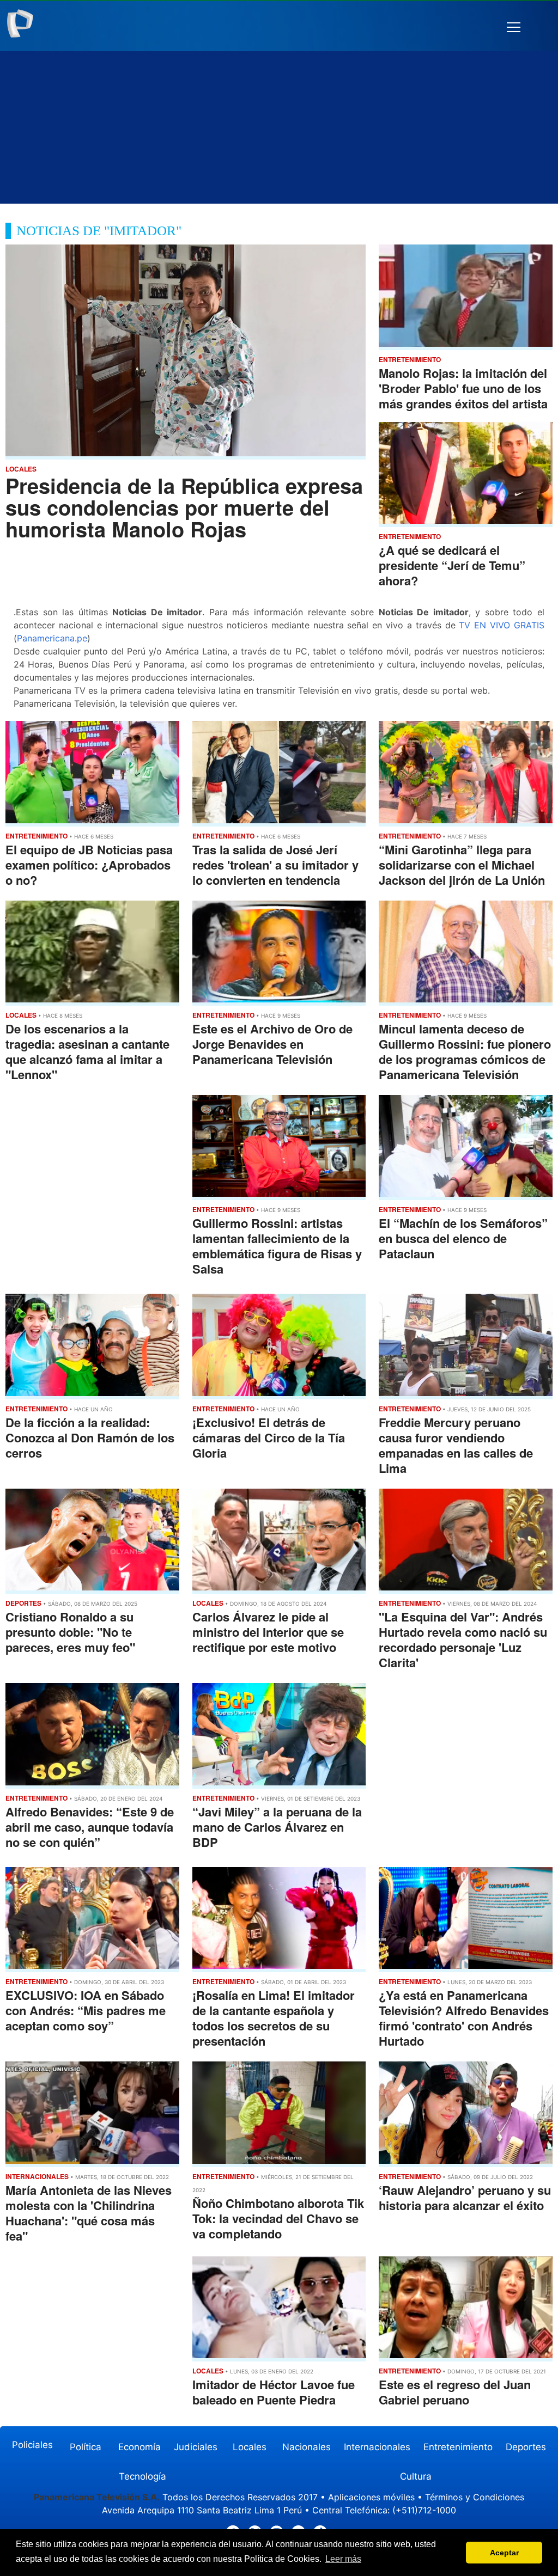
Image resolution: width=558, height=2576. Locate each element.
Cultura (416, 2476)
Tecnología (142, 2476)
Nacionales (307, 2447)
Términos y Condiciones (475, 2497)
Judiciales (196, 2447)
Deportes (526, 2447)
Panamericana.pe (52, 638)
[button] (514, 27)
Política (86, 2447)
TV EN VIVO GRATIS (501, 625)
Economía (139, 2447)
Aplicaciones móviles (371, 2497)
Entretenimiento (458, 2447)
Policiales (32, 2445)
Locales (250, 2447)
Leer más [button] (343, 2559)
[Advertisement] (279, 127)
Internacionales (377, 2447)
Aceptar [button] (504, 2553)
